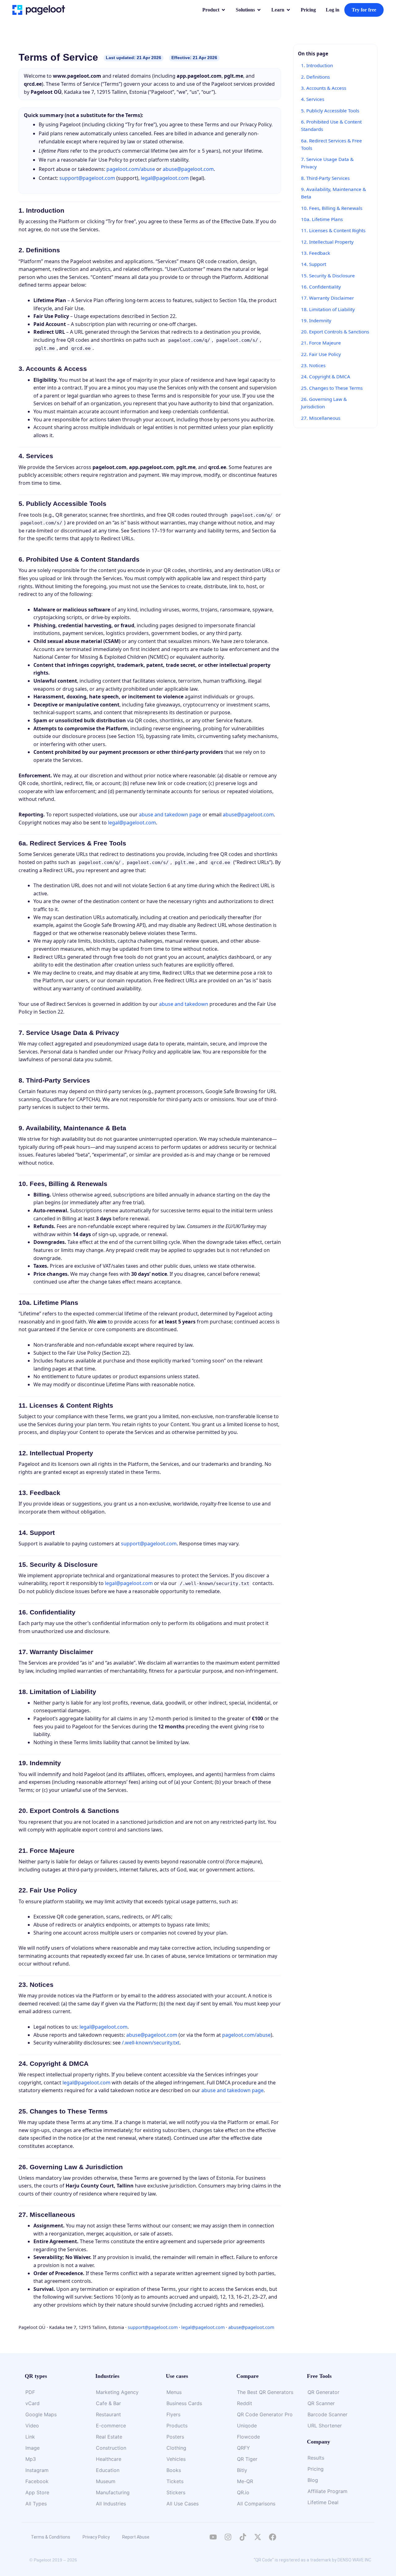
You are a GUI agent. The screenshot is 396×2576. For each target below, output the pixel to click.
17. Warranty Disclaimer (327, 298)
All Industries (111, 2504)
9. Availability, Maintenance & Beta (334, 193)
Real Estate (109, 2437)
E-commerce (111, 2426)
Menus (174, 2392)
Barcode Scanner (327, 2414)
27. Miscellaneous (321, 418)
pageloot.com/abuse (131, 169)
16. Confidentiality (321, 287)
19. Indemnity (316, 320)
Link (30, 2437)
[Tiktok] (243, 2537)
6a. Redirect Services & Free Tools (331, 144)
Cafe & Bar (108, 2403)
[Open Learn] (288, 10)
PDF (30, 2392)
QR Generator (323, 2392)
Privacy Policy (96, 2537)
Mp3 (31, 2459)
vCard (32, 2403)
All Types (36, 2504)
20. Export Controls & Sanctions (335, 332)
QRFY (243, 2448)
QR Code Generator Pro (265, 2414)
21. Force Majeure (321, 343)
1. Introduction (317, 65)
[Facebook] (273, 2537)
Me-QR (245, 2481)
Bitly (242, 2470)
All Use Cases (183, 2504)
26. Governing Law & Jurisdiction (324, 403)
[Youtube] (213, 2537)
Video (32, 2426)
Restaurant (108, 2414)
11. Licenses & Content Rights (333, 230)
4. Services (313, 99)
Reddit (245, 2403)
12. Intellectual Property (327, 242)
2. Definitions (315, 77)
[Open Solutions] (259, 10)
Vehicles (176, 2459)
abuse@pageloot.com (188, 169)
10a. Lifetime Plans (322, 219)
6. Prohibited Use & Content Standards (331, 125)
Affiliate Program (327, 2491)
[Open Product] (223, 10)
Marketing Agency (117, 2392)
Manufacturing (113, 2492)
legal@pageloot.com (165, 178)
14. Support (314, 264)
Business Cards (184, 2403)
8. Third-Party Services (325, 178)
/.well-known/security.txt (151, 2043)
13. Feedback (316, 253)
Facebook (37, 2481)
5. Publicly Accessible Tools (330, 111)
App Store (37, 2492)
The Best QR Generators (265, 2392)
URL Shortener (325, 2426)
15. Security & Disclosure (328, 276)
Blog (313, 2480)
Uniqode (247, 2426)
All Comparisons (256, 2504)
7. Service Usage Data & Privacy (327, 163)
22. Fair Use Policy (321, 354)
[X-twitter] (258, 2537)
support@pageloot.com (87, 178)
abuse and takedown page (170, 815)
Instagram (37, 2470)
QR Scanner (321, 2403)
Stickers (176, 2492)
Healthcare (109, 2459)
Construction (111, 2448)
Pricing (316, 2469)
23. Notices (313, 365)
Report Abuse (136, 2537)
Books (174, 2470)
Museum (106, 2481)
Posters (175, 2437)
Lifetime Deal (323, 2502)
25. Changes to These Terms (332, 388)
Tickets (175, 2481)
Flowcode (248, 2437)
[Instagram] (228, 2537)
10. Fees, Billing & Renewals (332, 208)
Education (108, 2470)
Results (316, 2458)
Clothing (176, 2448)
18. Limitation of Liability (328, 309)
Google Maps (41, 2414)
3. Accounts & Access (324, 88)
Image (32, 2448)
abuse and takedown (184, 1004)
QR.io (243, 2492)
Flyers (173, 2414)
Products (177, 2426)
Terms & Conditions (51, 2537)
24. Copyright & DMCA (326, 376)
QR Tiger (247, 2459)
